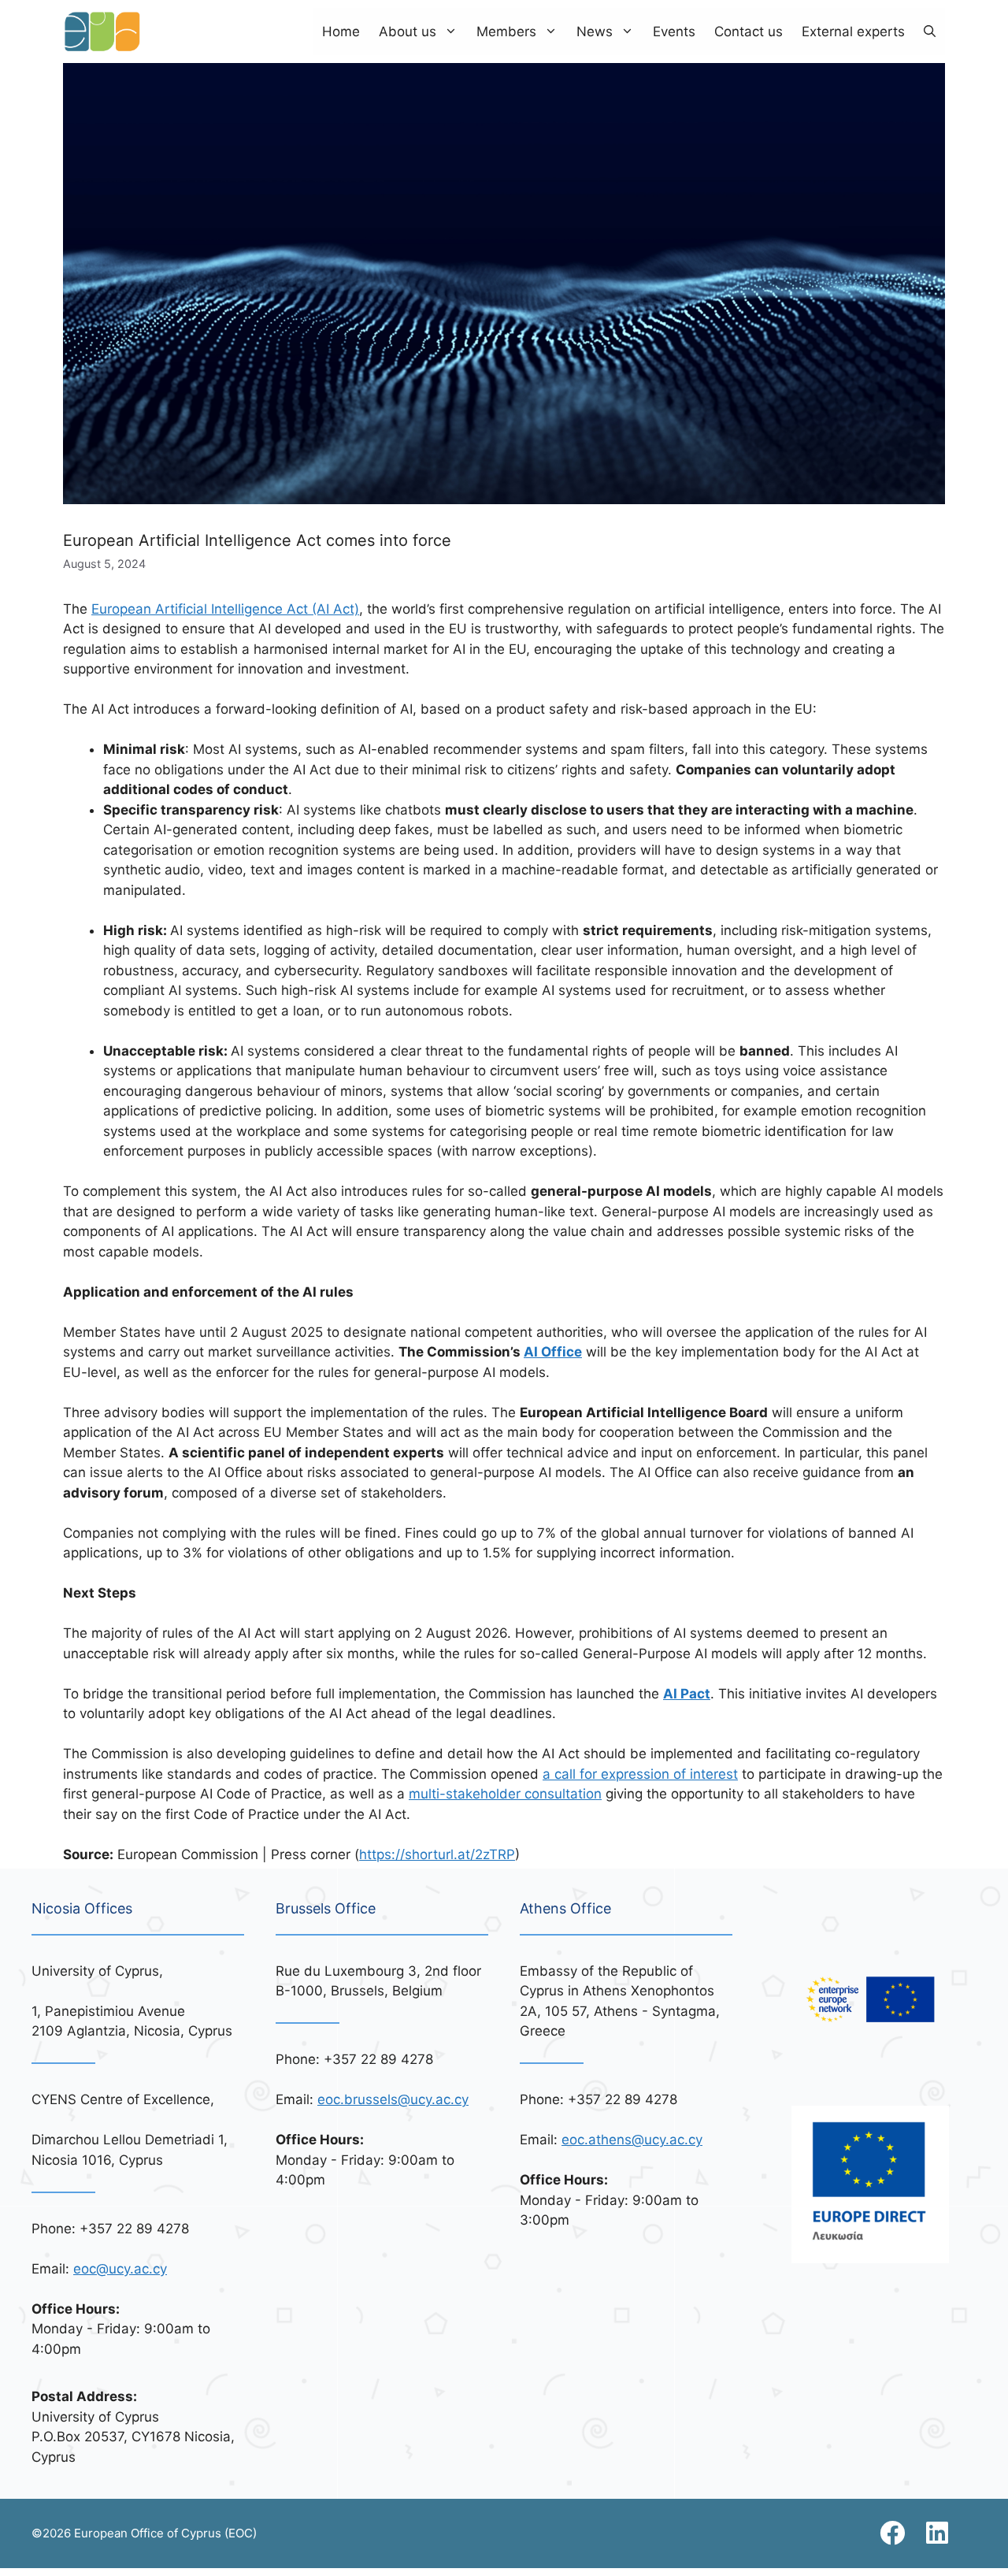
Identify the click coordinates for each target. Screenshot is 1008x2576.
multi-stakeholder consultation (505, 1794)
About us (408, 32)
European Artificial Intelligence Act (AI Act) (225, 609)
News (595, 32)
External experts (853, 32)
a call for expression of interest (640, 1774)
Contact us (749, 32)
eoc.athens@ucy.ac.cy (632, 2140)
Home (341, 32)
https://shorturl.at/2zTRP (437, 1854)
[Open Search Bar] (930, 32)
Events (674, 32)
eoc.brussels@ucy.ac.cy (393, 2099)
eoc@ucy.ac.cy (120, 2269)
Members (506, 32)
